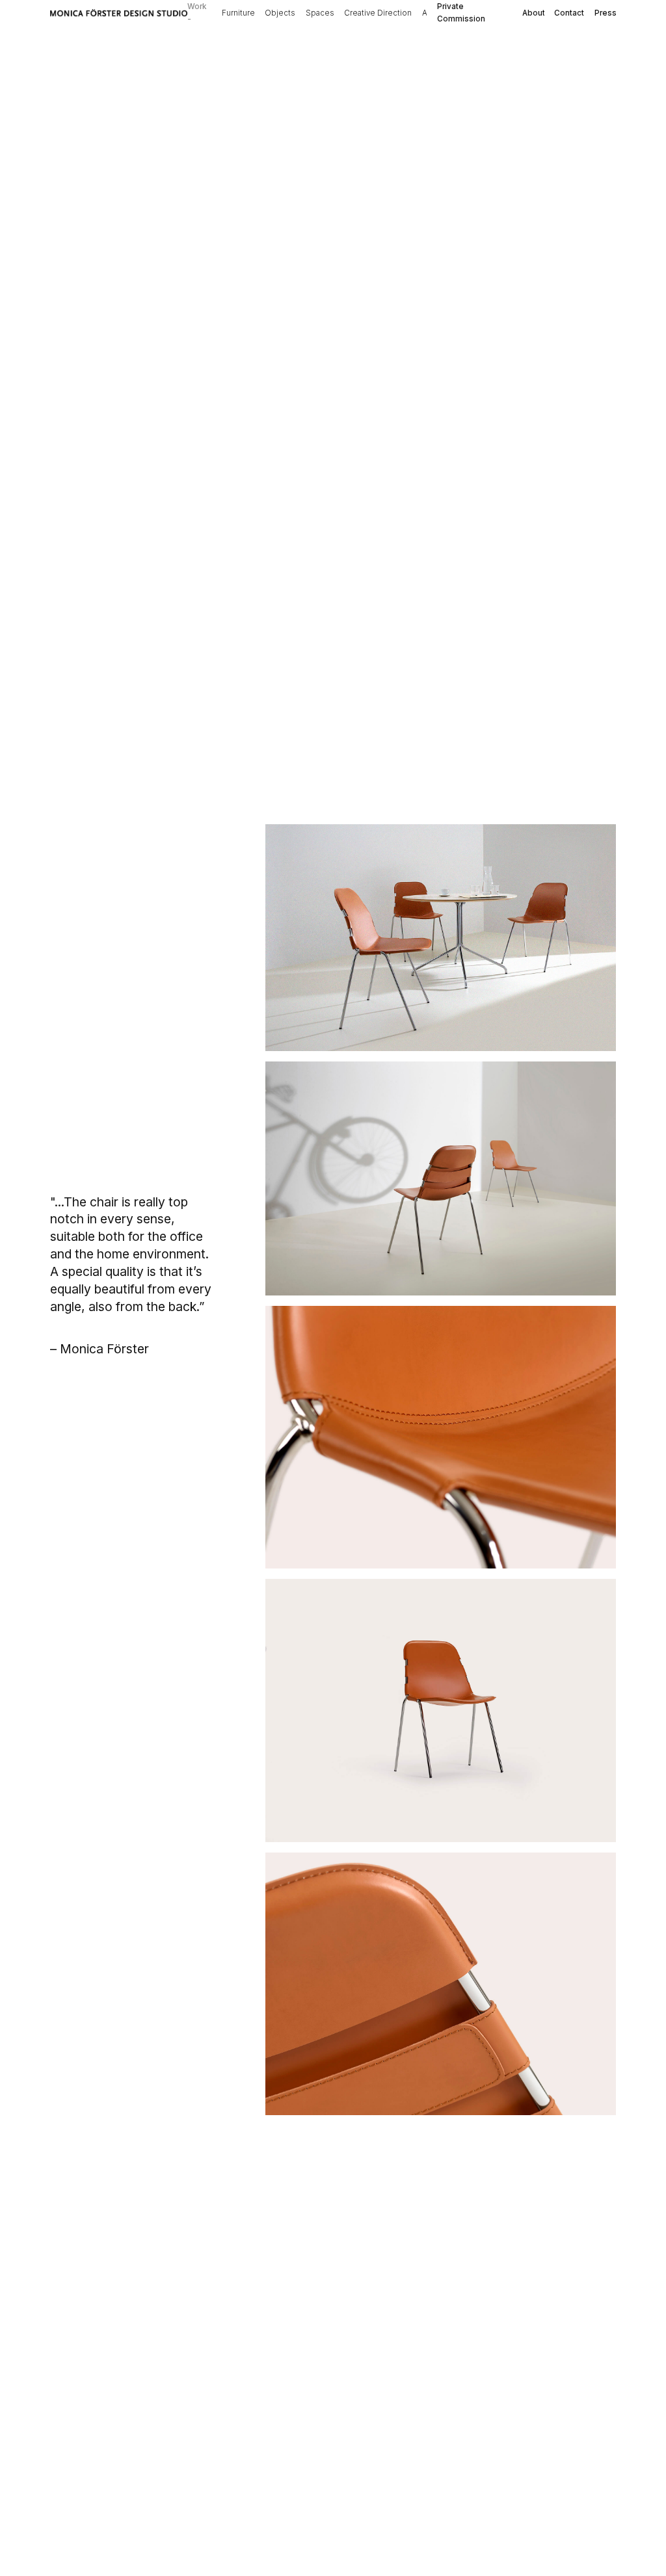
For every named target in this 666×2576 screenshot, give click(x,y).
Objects (280, 13)
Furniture (238, 13)
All (427, 13)
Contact (569, 13)
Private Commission (461, 13)
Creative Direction (378, 13)
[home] (119, 13)
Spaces (320, 13)
